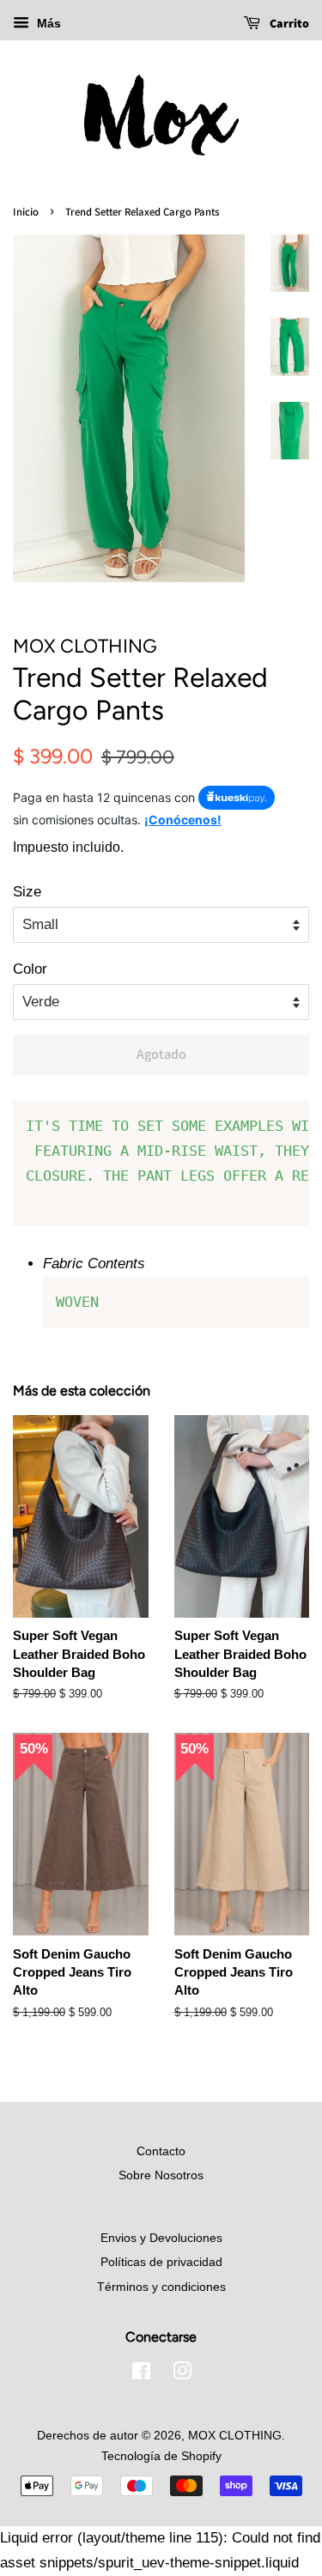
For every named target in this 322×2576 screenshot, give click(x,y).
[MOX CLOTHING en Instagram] (182, 2374)
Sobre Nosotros (161, 2175)
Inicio (26, 212)
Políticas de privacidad (161, 2262)
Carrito (288, 23)
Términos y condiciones (161, 2287)
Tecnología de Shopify (161, 2456)
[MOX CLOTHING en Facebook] (141, 2374)
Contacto (161, 2151)
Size (27, 892)
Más (47, 23)
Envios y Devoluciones (161, 2238)
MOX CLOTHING (235, 2435)
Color (30, 969)
